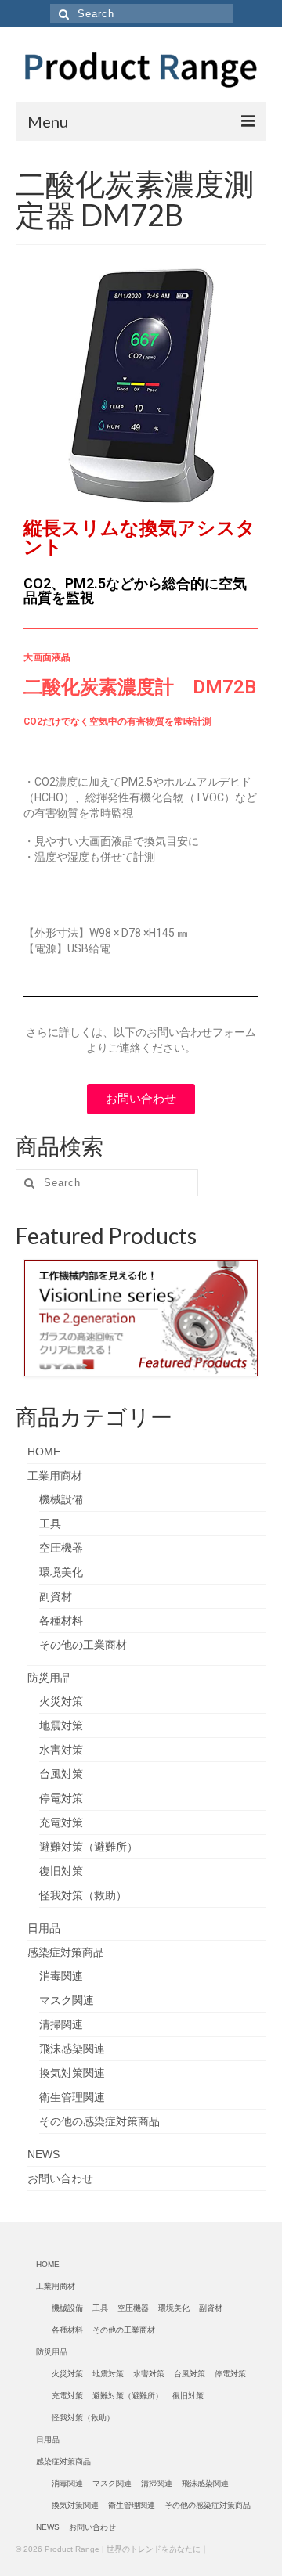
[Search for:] (141, 14)
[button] (141, 1099)
